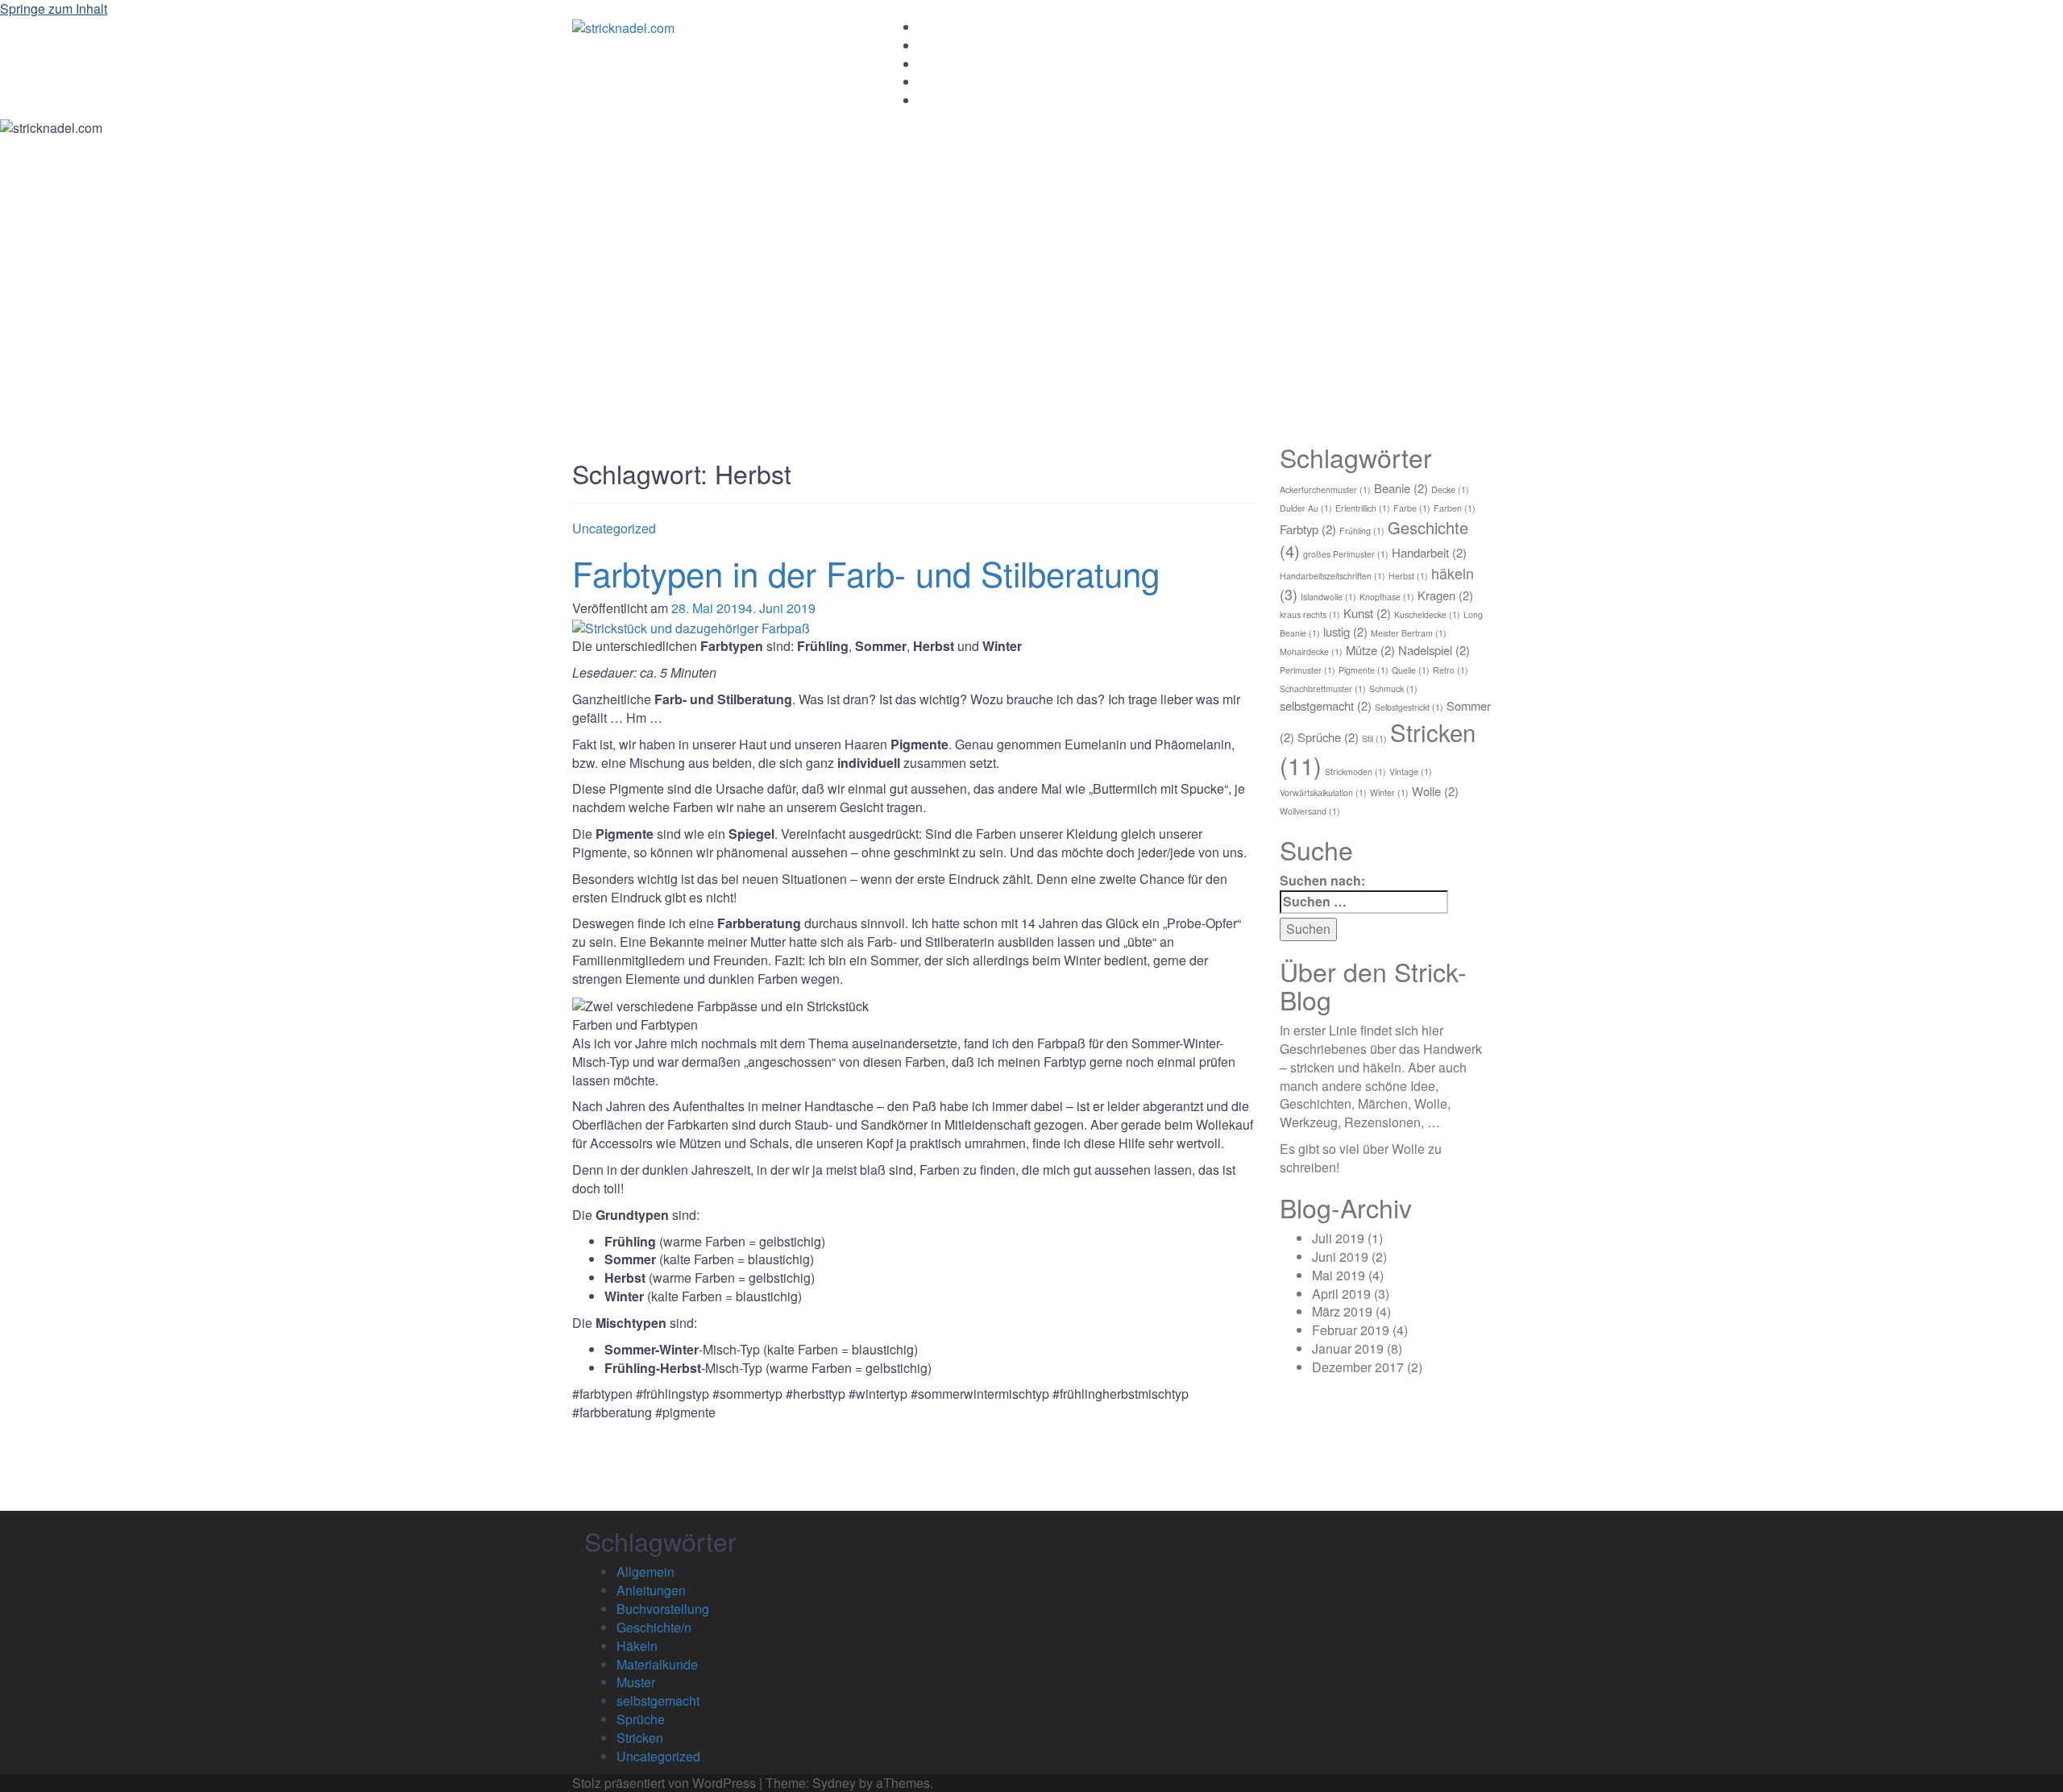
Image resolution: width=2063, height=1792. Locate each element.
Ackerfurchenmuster (1325, 489)
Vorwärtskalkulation (1323, 792)
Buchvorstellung (663, 1609)
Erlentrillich (1363, 508)
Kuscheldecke (1427, 614)
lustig (1345, 631)
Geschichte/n (654, 1627)
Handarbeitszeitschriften (1332, 576)
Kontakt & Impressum (973, 101)
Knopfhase (1387, 597)
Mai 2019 (1339, 1275)
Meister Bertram (1409, 633)
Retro (1451, 670)
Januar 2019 (1348, 1348)
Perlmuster (1308, 670)
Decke (1450, 489)
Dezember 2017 (1358, 1367)
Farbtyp (1308, 529)
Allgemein (645, 1572)
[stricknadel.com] (623, 27)
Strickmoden (1355, 772)
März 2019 (1342, 1311)
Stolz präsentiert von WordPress (664, 1783)
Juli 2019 (1338, 1238)
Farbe (1412, 508)
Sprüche (1328, 737)
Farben (1455, 508)
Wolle (1435, 791)
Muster (636, 1682)
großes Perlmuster (1346, 554)
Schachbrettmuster (1323, 689)
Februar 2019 (1351, 1330)
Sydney (834, 1783)
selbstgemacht (1326, 705)
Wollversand (1310, 811)
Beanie (1401, 488)
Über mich (945, 46)
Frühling (1362, 531)
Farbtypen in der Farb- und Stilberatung (866, 573)
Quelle (1411, 670)
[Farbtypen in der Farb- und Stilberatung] (691, 626)
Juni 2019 (1340, 1257)
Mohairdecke (1311, 651)
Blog (930, 82)
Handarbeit (1429, 552)
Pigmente (1364, 670)
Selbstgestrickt (1409, 707)
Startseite (943, 27)
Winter (1389, 792)
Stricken (640, 1738)
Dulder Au (1306, 508)
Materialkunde (657, 1664)
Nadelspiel (1434, 650)
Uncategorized (614, 528)
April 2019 (1341, 1294)
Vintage (1411, 772)
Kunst (1367, 613)
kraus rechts (1310, 614)
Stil (1374, 738)
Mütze (1370, 650)
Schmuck (1393, 689)
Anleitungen (949, 64)
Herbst (1408, 576)
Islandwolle (1328, 597)
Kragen (1445, 595)
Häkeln (637, 1646)
